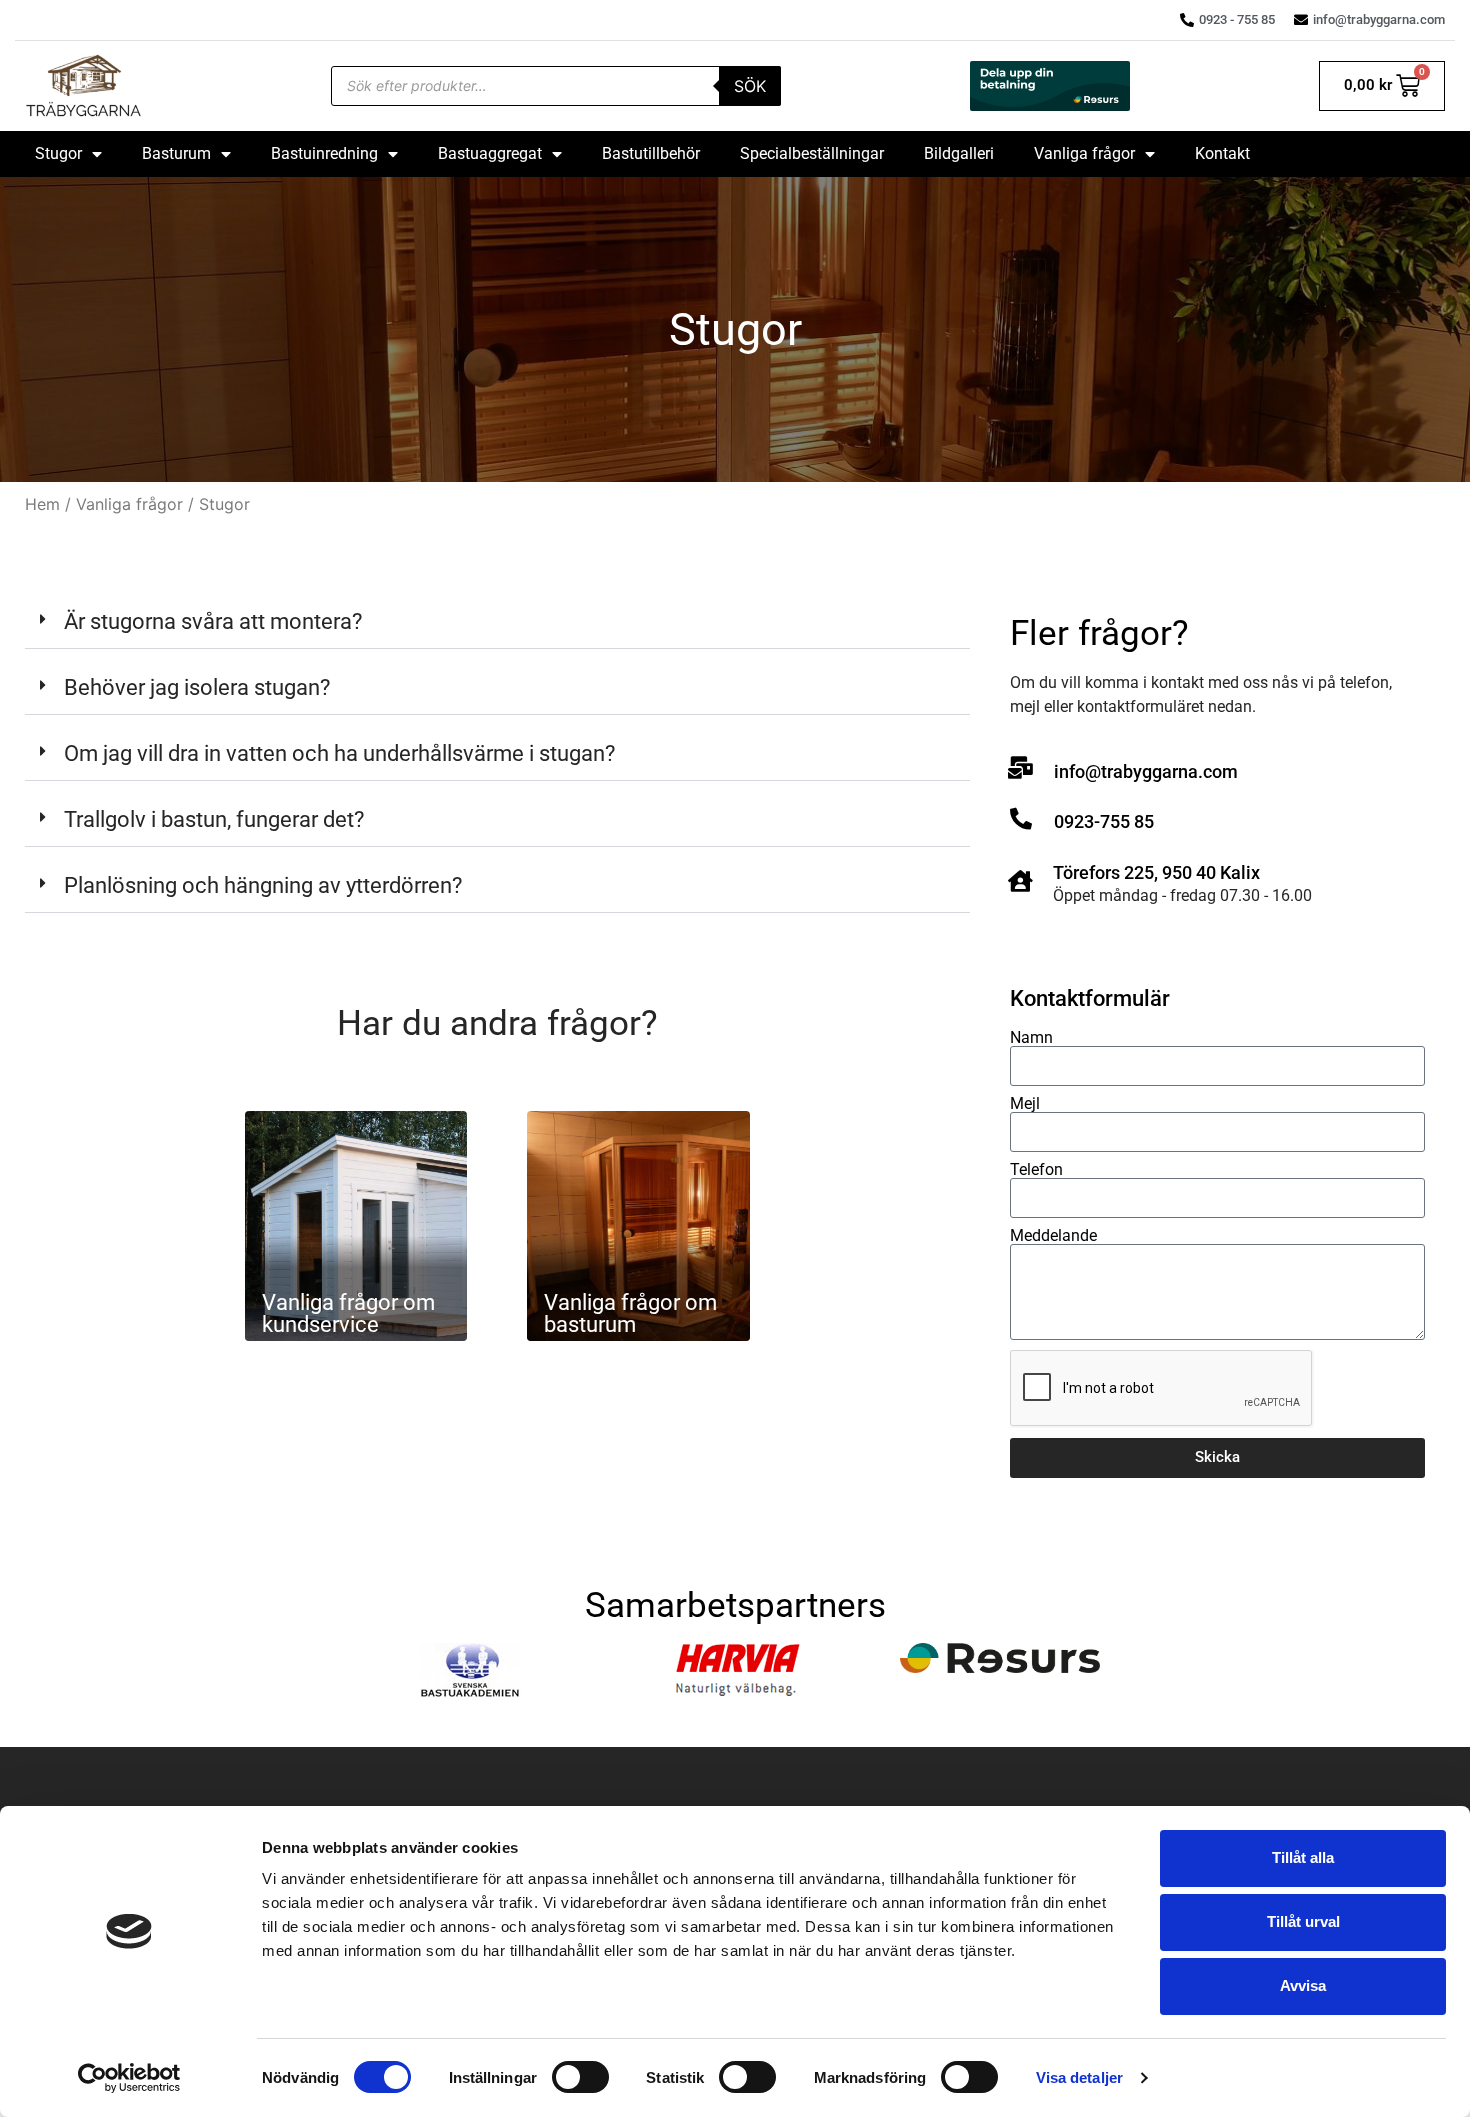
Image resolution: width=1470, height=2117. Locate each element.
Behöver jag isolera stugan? (197, 687)
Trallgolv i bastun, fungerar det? (214, 819)
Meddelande (1053, 1236)
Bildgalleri (959, 153)
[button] (497, 622)
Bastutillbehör (651, 153)
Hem (42, 504)
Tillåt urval (1303, 1921)
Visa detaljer (1079, 2077)
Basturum (176, 153)
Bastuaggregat (490, 153)
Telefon (1036, 1170)
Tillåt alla (1303, 1857)
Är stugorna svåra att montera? (213, 621)
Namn (1031, 1038)
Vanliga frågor (1084, 153)
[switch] (580, 2077)
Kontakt (1222, 153)
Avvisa (1303, 1985)
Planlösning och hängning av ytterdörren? (263, 885)
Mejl (1025, 1104)
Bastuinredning (324, 153)
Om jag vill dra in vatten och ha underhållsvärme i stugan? (339, 753)
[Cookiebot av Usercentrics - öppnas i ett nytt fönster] (129, 2078)
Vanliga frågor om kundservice (348, 1313)
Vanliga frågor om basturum (630, 1313)
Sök (750, 86)
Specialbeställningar (812, 153)
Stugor (58, 153)
